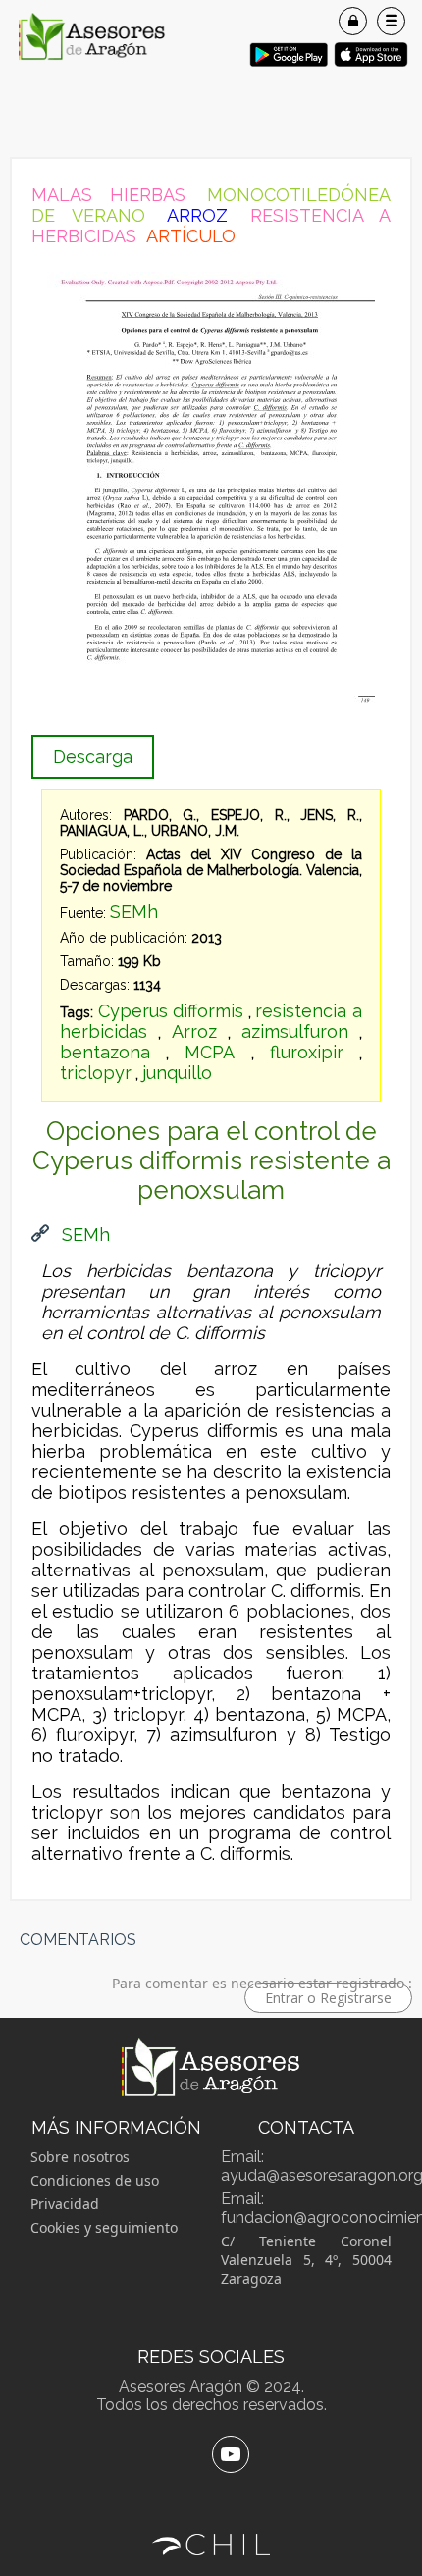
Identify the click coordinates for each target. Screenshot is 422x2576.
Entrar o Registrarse (328, 1998)
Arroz (194, 1031)
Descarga (93, 757)
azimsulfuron (295, 1031)
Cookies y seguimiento (104, 2227)
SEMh (134, 912)
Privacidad (65, 2204)
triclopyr (96, 1073)
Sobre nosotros (80, 2157)
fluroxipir (307, 1052)
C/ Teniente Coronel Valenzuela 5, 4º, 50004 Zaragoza (306, 2260)
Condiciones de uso (95, 2180)
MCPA (210, 1052)
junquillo (177, 1073)
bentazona (105, 1052)
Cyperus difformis (171, 1011)
